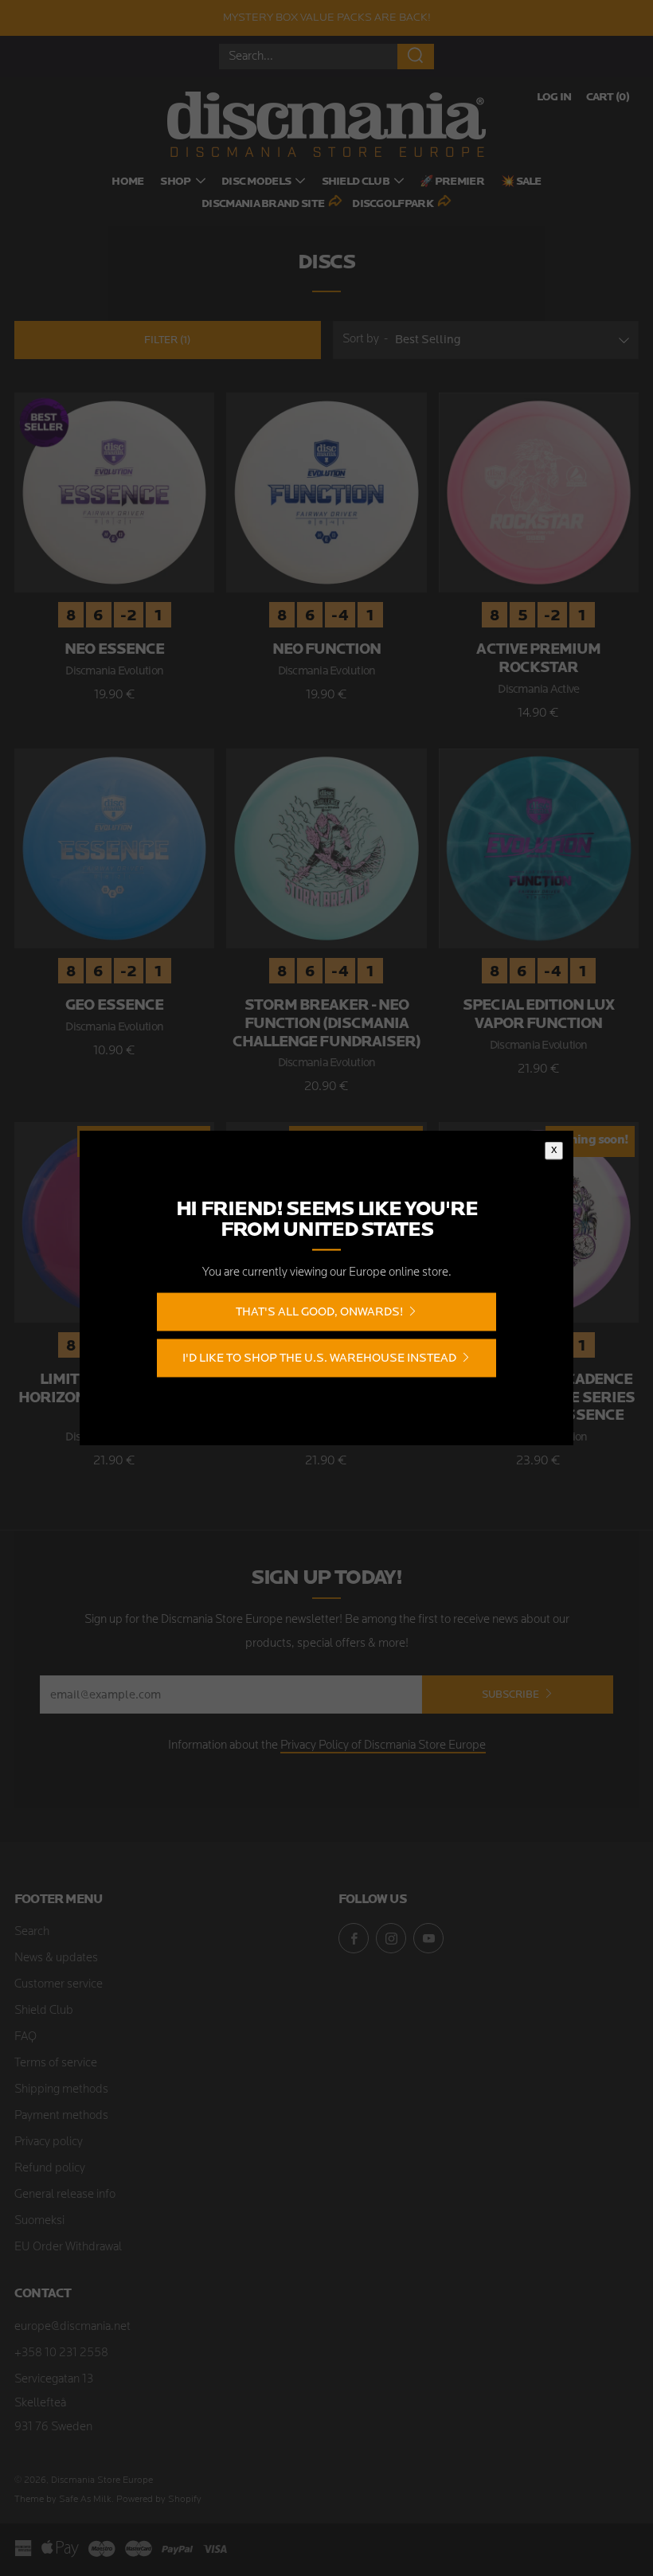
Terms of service (56, 2064)
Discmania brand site (263, 204)
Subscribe (510, 1694)
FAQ (25, 2037)
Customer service (59, 1985)
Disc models (256, 182)
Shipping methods (61, 2090)
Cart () (608, 98)
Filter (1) (167, 340)
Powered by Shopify (159, 2500)
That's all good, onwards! (319, 1311)
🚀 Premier (452, 182)
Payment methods (61, 2116)
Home (127, 182)
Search (32, 1932)
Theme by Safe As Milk (63, 2500)
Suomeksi (39, 2221)
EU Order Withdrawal (68, 2248)
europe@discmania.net (72, 2327)
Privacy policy (49, 2142)
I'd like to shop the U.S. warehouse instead (319, 1357)
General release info (65, 2195)
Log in (554, 98)
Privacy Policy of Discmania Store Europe (383, 1746)
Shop (175, 182)
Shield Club (356, 182)
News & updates (56, 1958)
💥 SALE (521, 182)
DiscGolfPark (393, 204)
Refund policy (50, 2169)
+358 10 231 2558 (61, 2353)
